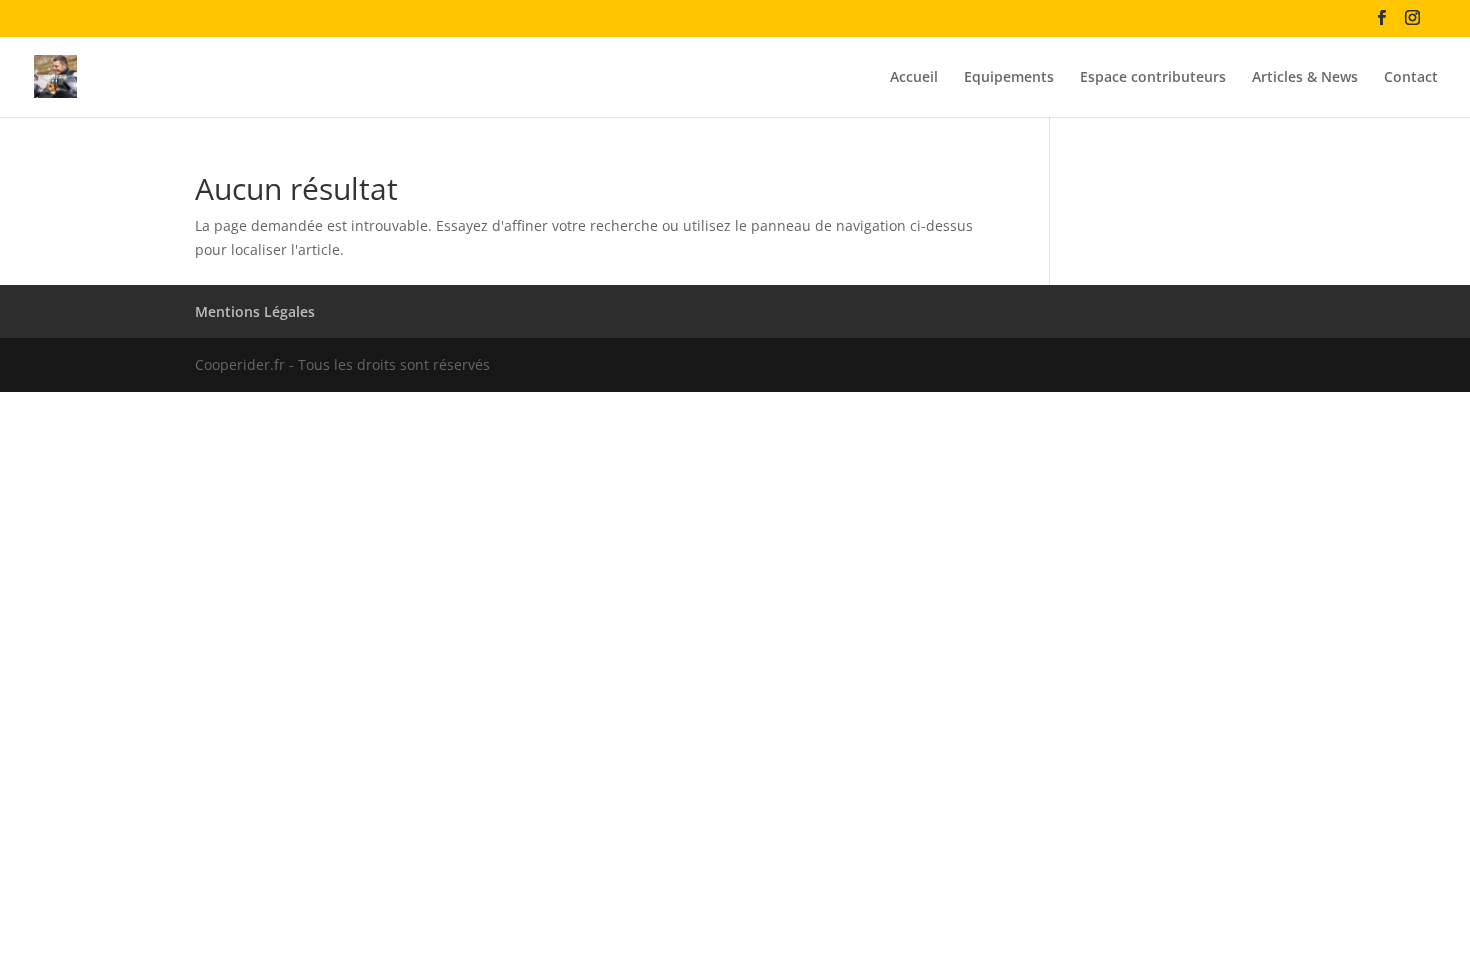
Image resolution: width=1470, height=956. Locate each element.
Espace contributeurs (1153, 78)
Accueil (914, 78)
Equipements (1009, 78)
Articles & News (1305, 78)
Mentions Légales (255, 311)
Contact (1411, 78)
